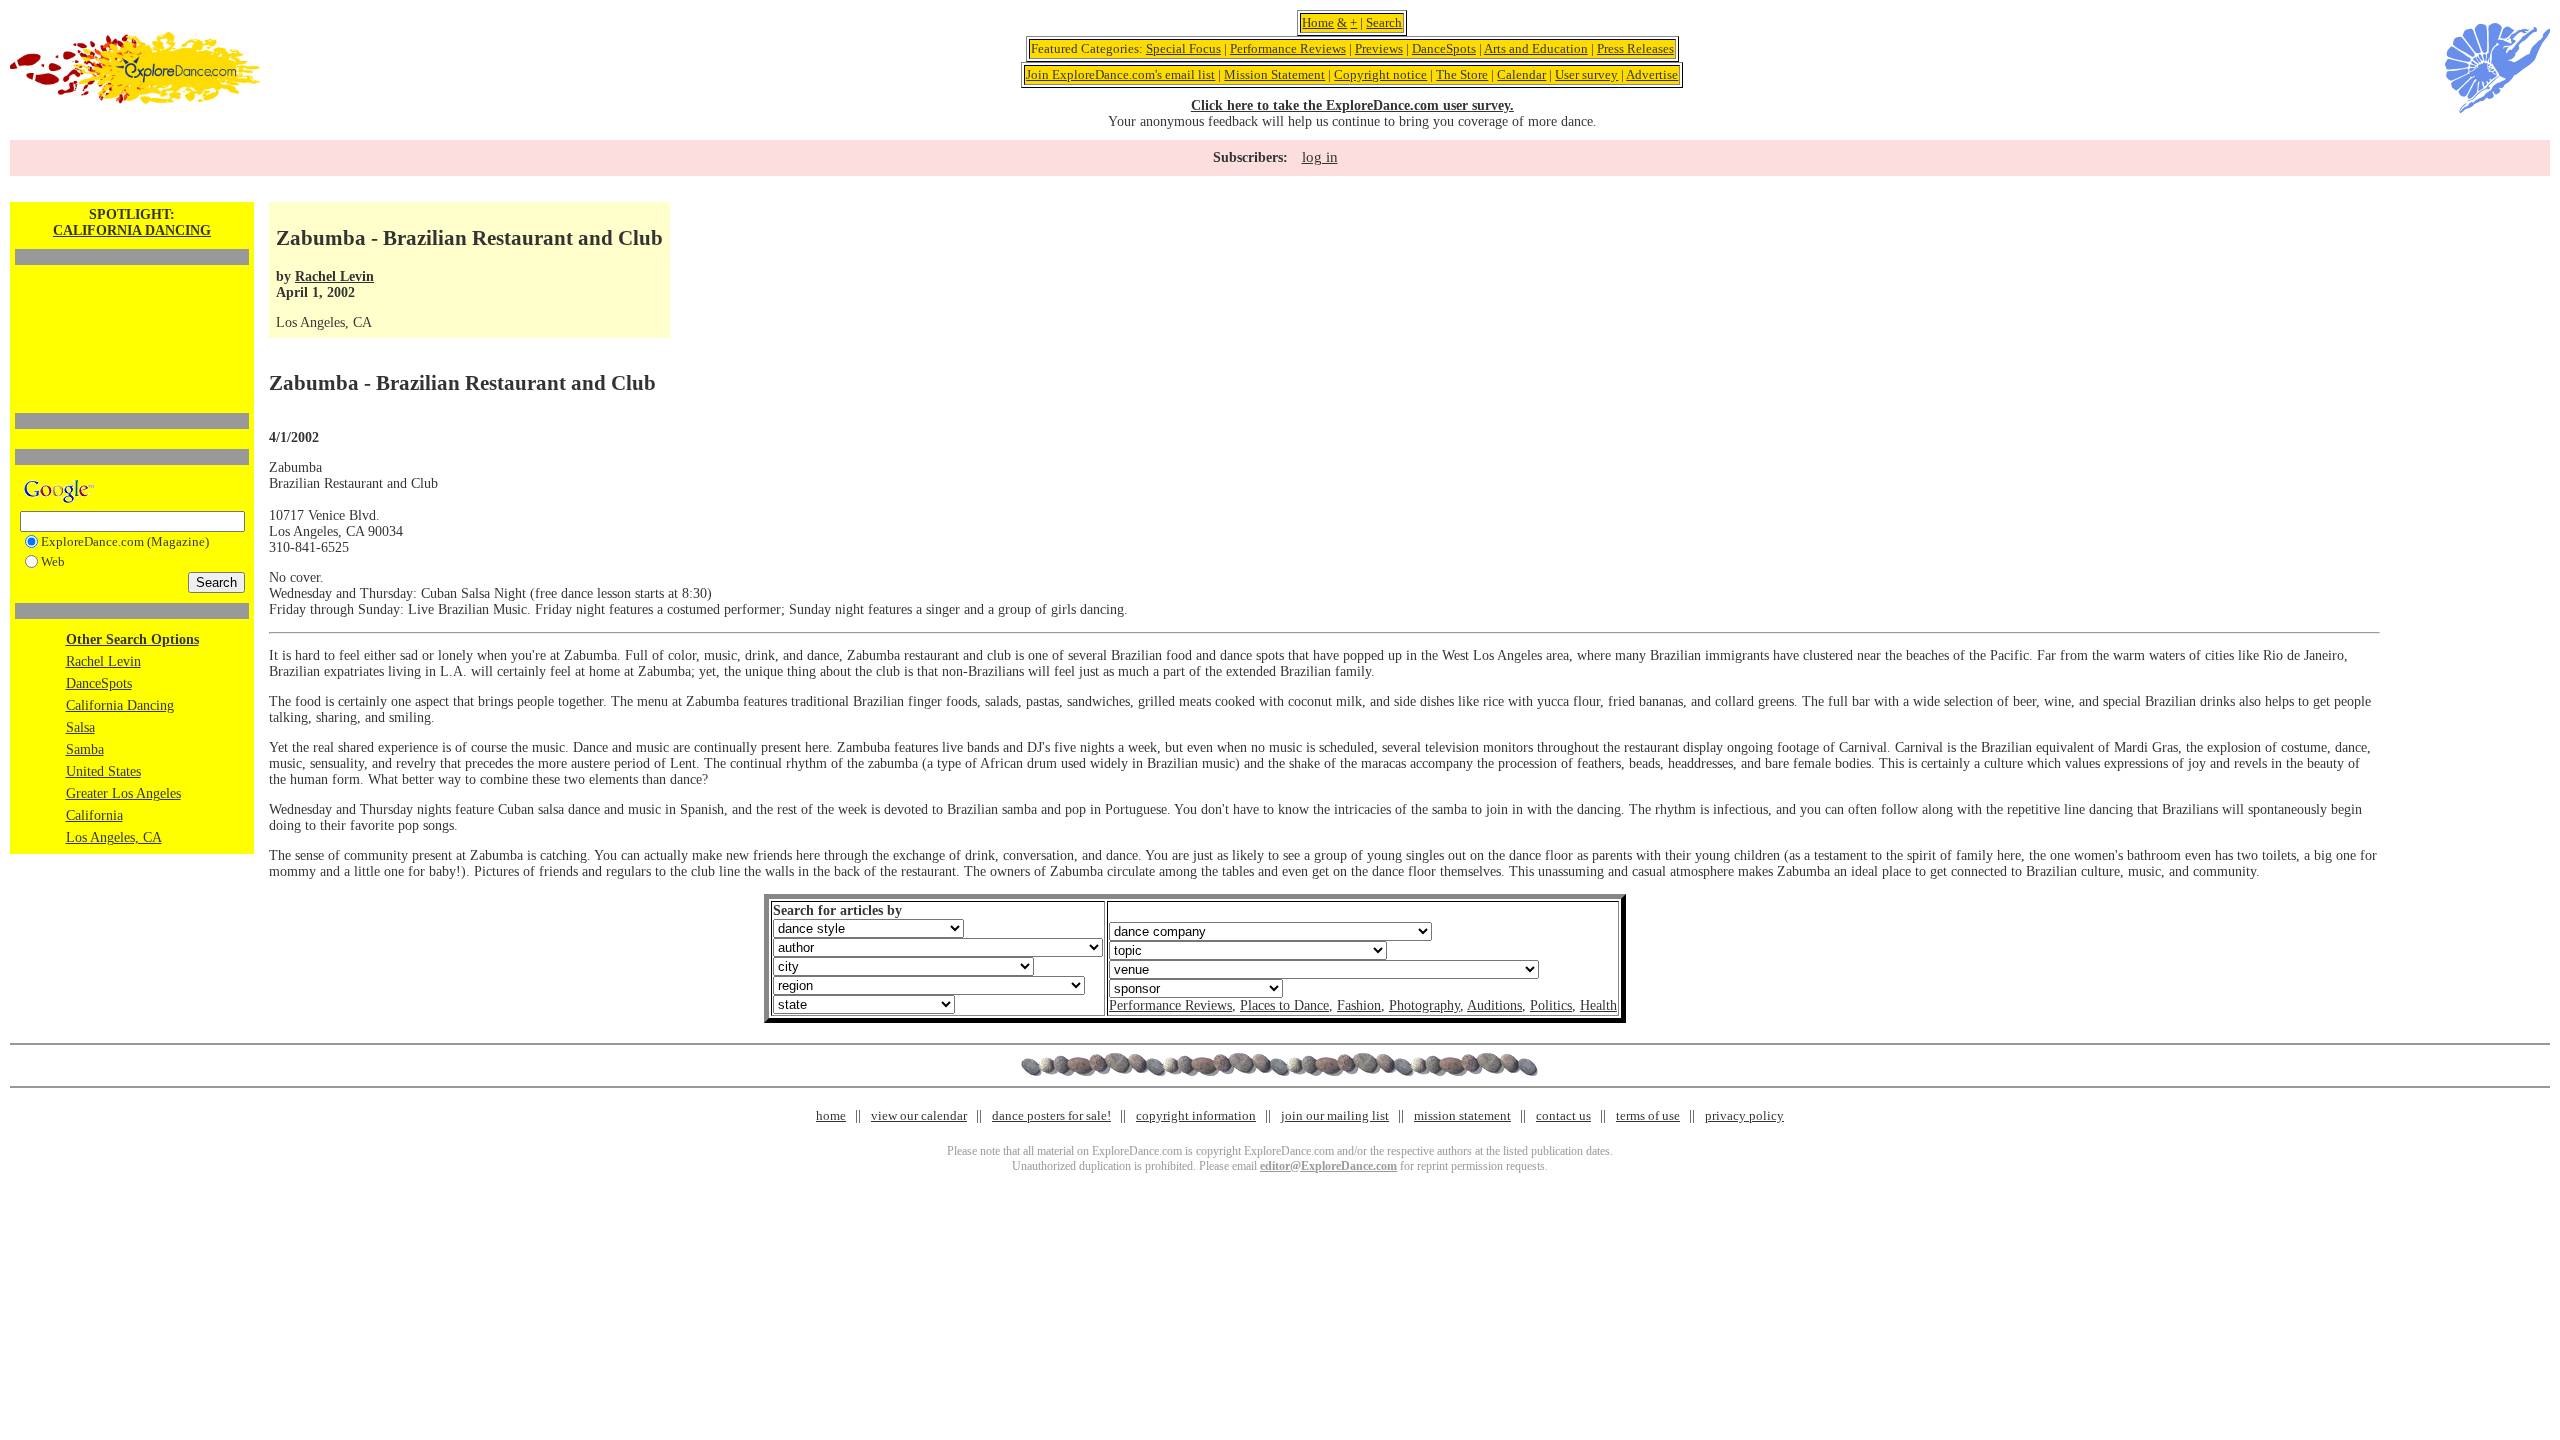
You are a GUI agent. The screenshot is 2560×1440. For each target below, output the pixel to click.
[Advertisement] (132, 305)
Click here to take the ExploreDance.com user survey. (1352, 105)
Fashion (1359, 1005)
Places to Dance (1284, 1005)
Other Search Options (132, 639)
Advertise (1652, 74)
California (94, 815)
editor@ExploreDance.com (1328, 1166)
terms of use (1648, 1115)
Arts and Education (1536, 48)
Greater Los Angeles (123, 793)
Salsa (80, 727)
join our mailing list (1335, 1115)
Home (1318, 22)
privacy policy (1744, 1115)
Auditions (1494, 1005)
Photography (1424, 1005)
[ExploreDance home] (135, 99)
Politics (1551, 1005)
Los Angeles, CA (114, 837)
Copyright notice (1380, 74)
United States (103, 771)
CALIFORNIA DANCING (132, 230)
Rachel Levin (103, 661)
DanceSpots (1444, 48)
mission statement (1462, 1115)
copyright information (1196, 1115)
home (831, 1115)
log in (1320, 157)
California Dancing (120, 705)
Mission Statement (1274, 74)
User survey (1586, 74)
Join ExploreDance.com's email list (1120, 74)
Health (1598, 1005)
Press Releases (1635, 48)
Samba (85, 749)
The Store (1462, 74)
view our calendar (919, 1115)
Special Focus (1183, 48)
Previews (1379, 48)
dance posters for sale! (1051, 1115)
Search (1384, 22)
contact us (1563, 1115)
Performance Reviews (1288, 48)
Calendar (1521, 74)
